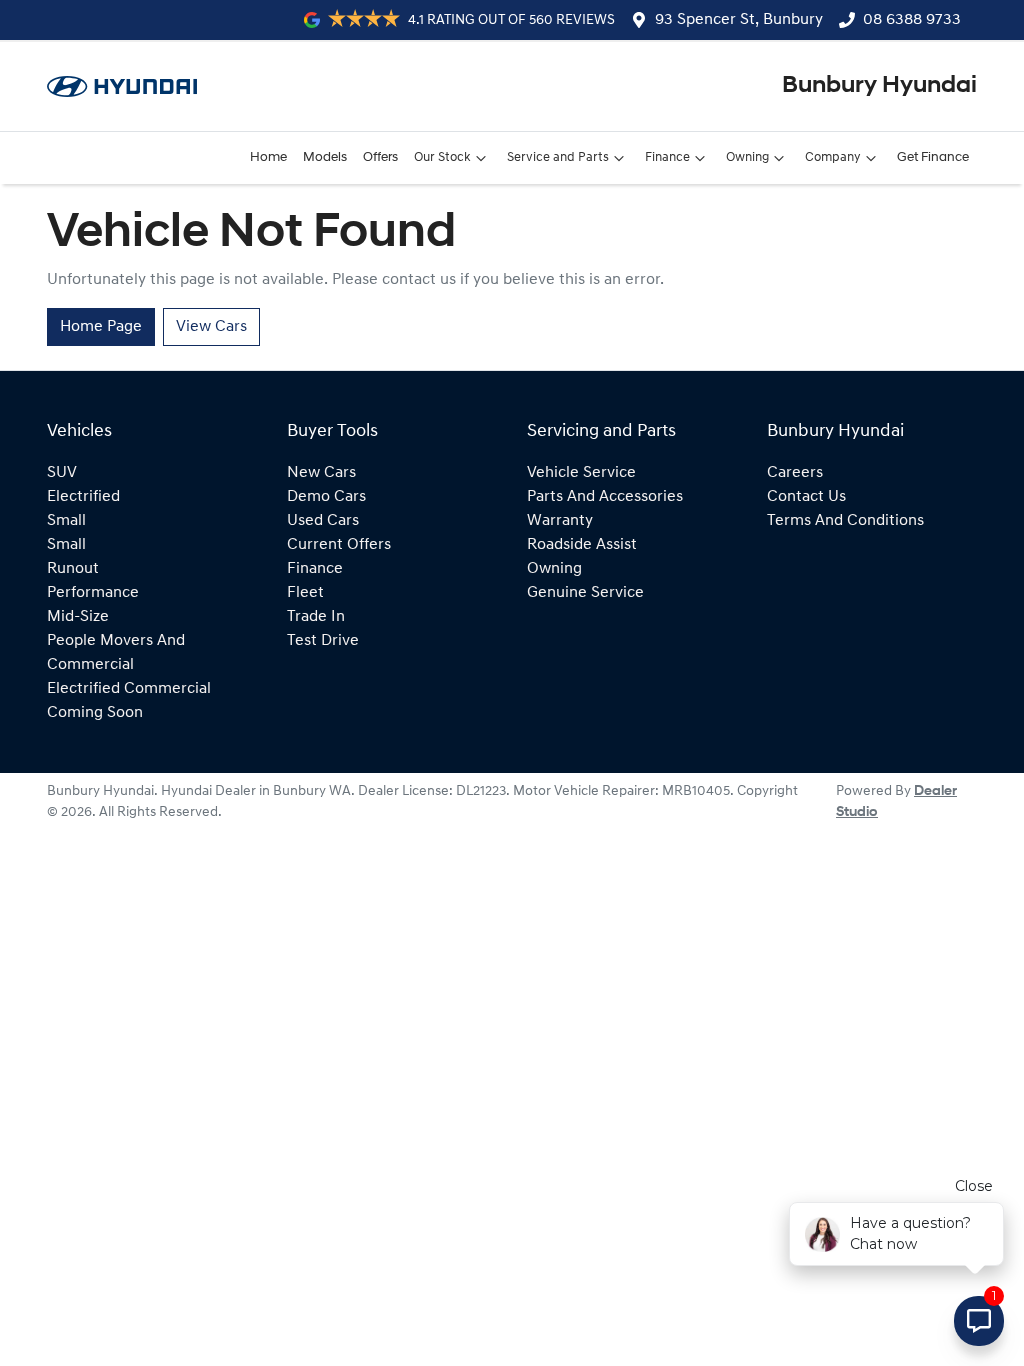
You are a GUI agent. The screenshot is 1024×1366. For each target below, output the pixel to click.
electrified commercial (129, 689)
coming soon (95, 713)
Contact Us (806, 497)
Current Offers (339, 545)
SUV (62, 473)
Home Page (101, 327)
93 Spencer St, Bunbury (739, 20)
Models (325, 157)
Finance (667, 157)
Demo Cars (326, 497)
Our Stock (442, 157)
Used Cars (323, 521)
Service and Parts (558, 157)
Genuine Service (585, 593)
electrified (83, 497)
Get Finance (933, 157)
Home (268, 157)
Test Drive (323, 641)
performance (93, 593)
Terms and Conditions (845, 521)
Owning (747, 157)
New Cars (321, 473)
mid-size (78, 617)
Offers (380, 157)
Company (833, 157)
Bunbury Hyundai (879, 86)
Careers (795, 473)
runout (73, 569)
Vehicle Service (581, 473)
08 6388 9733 (912, 20)
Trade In (316, 617)
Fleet (305, 593)
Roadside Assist (582, 545)
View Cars (211, 327)
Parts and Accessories (605, 497)
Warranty (560, 521)
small (66, 521)
